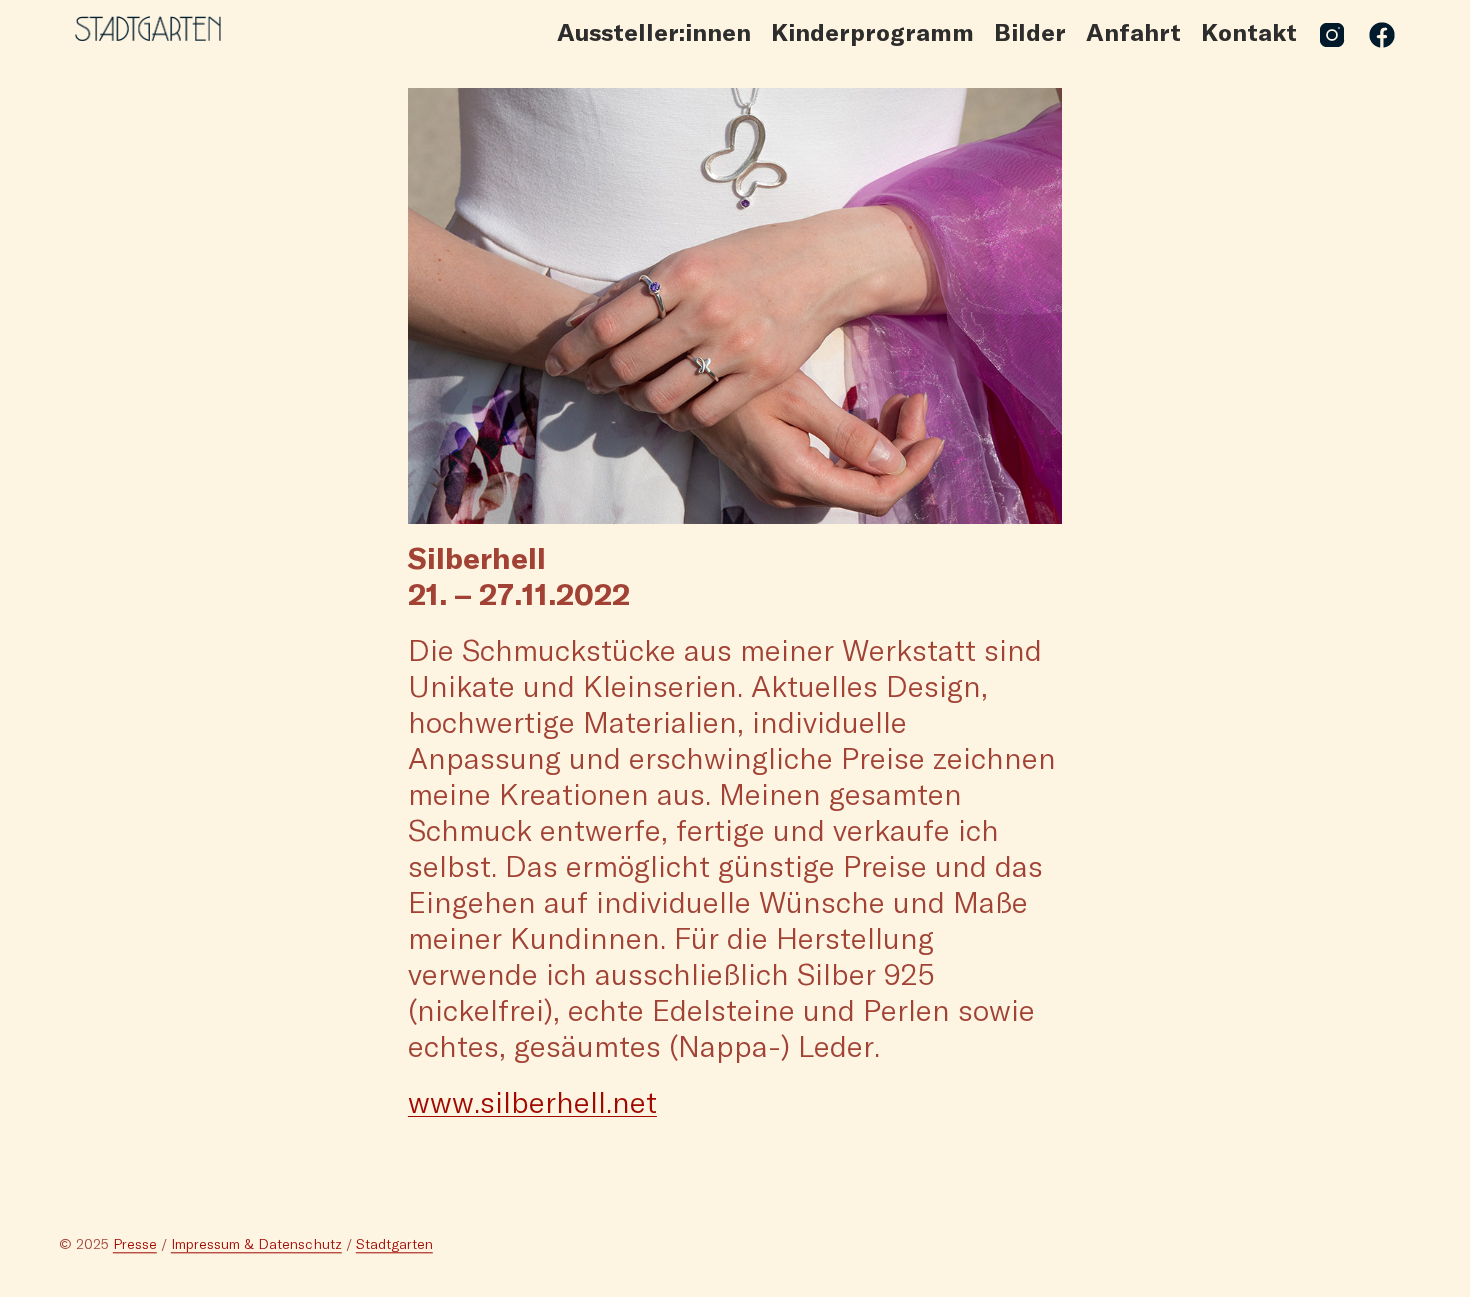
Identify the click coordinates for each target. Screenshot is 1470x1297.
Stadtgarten (394, 1244)
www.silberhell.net (532, 1101)
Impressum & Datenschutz (256, 1244)
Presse (135, 1244)
